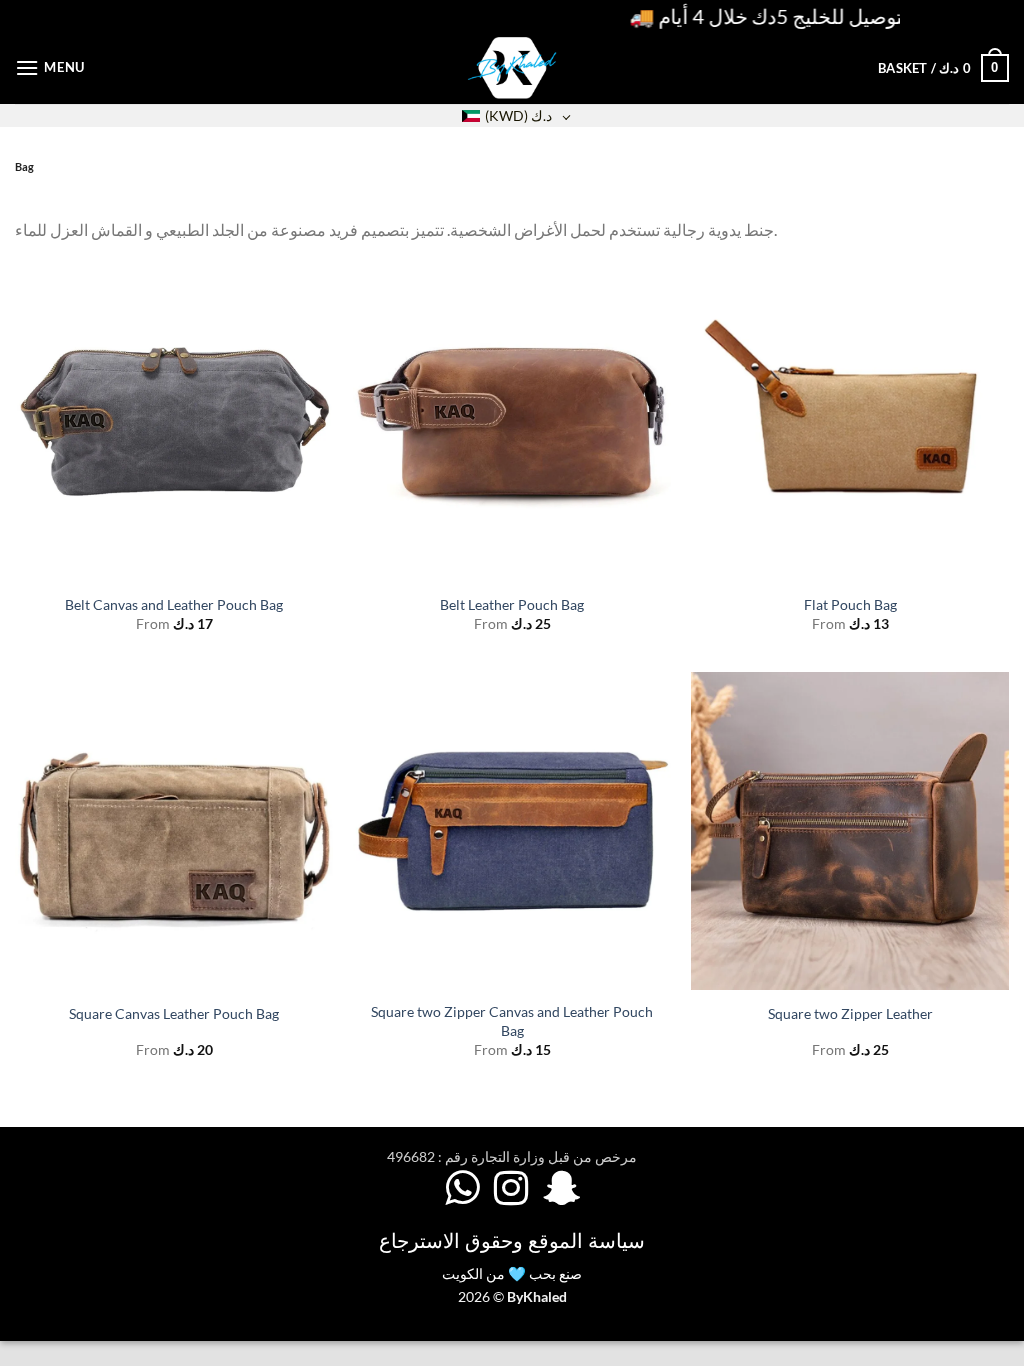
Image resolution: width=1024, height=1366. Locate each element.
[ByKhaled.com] (512, 68)
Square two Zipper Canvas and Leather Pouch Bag (512, 1021)
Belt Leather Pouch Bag (512, 604)
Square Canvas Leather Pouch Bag (174, 1013)
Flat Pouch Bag (850, 604)
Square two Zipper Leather (850, 1013)
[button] (50, 67)
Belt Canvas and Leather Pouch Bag (174, 604)
